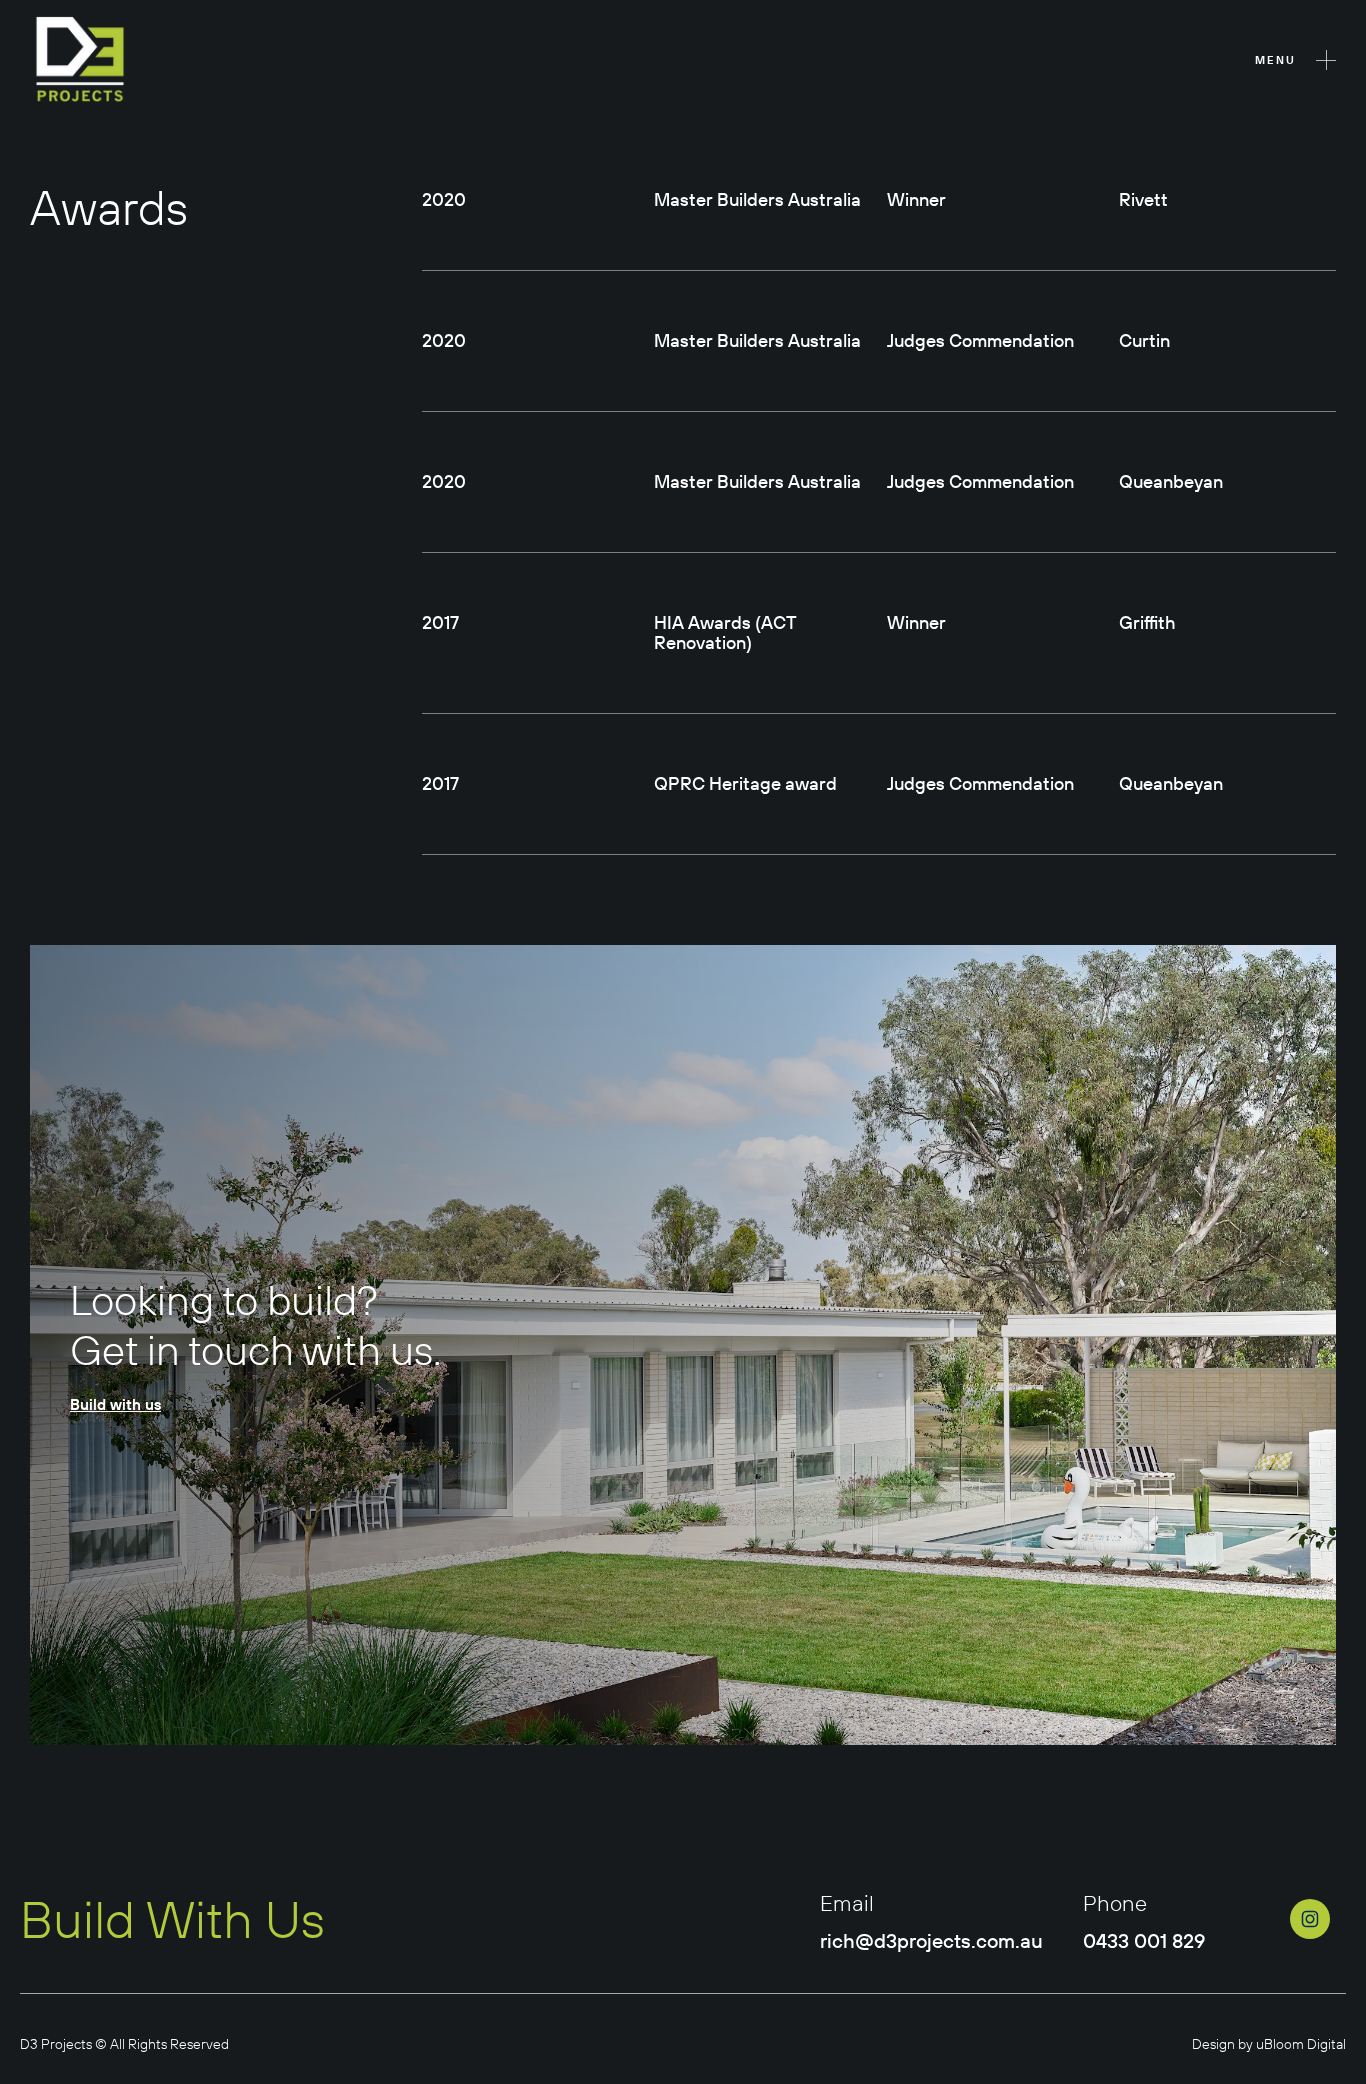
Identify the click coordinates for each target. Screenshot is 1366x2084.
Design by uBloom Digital (1269, 2044)
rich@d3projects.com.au (931, 1940)
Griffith (1147, 622)
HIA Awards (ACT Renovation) (725, 632)
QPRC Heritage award (745, 783)
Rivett (1143, 199)
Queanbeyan (1171, 481)
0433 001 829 (1144, 1940)
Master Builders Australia (757, 199)
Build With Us (172, 1919)
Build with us (115, 1404)
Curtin (1144, 340)
